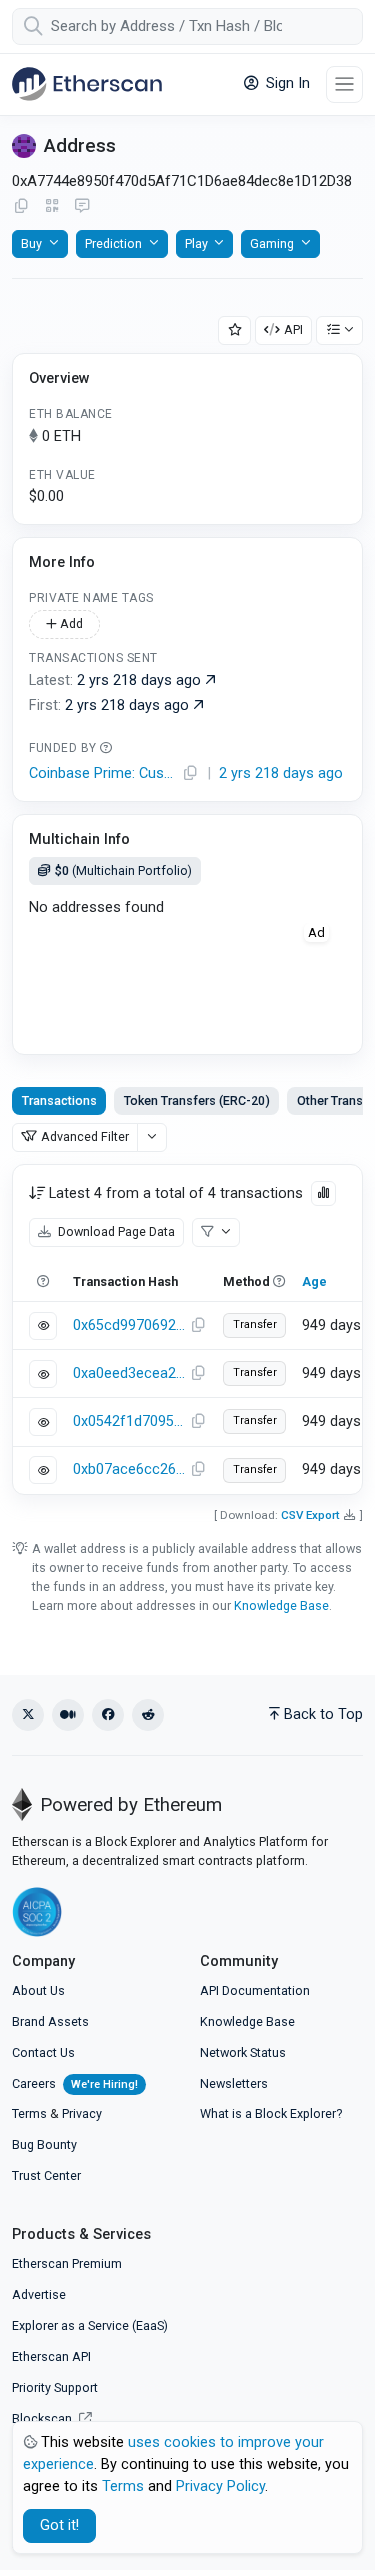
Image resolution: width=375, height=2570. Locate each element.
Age (314, 1281)
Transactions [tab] (59, 1100)
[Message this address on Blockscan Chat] (82, 207)
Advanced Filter (85, 1136)
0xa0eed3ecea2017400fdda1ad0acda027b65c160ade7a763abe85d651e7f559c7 (129, 1373)
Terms (29, 2113)
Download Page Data (115, 1231)
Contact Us (43, 2052)
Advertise (39, 2294)
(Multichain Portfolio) (123, 870)
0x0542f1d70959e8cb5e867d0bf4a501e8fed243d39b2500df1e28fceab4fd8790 (129, 1421)
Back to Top (323, 1714)
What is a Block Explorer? (271, 2113)
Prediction (113, 243)
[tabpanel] (187, 1329)
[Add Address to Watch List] (235, 330)
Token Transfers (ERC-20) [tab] (197, 1100)
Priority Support (55, 2387)
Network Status (243, 2052)
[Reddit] (148, 1715)
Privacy (82, 2113)
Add (70, 623)
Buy (31, 243)
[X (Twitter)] (28, 1715)
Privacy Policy (220, 2486)
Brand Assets (50, 2021)
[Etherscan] (87, 84)
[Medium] (68, 1715)
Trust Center (46, 2175)
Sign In (286, 83)
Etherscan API (51, 2356)
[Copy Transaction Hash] (198, 1326)
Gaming (272, 243)
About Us (38, 1990)
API (293, 329)
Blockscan (43, 2418)
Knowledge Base (281, 1605)
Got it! (59, 2525)
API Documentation (255, 1990)
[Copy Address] (21, 207)
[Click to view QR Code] (52, 206)
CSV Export (310, 1515)
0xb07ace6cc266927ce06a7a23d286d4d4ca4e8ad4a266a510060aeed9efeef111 (129, 1469)
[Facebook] (108, 1715)
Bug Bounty (44, 2144)
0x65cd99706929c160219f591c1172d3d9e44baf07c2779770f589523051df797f (129, 1325)
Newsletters (234, 2083)
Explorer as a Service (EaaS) (90, 2325)
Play (196, 243)
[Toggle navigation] (344, 84)
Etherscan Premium (67, 2263)
